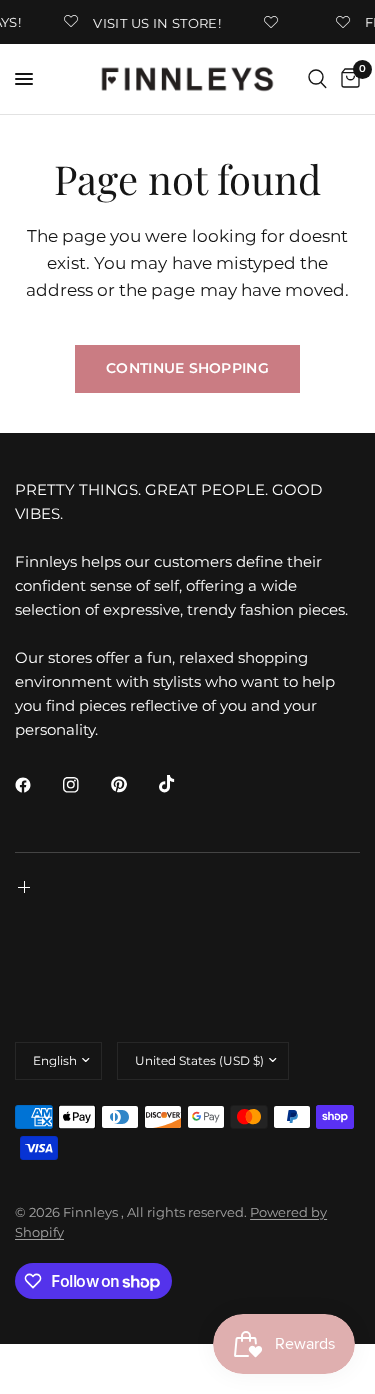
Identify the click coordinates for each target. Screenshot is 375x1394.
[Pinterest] (133, 784)
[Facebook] (37, 785)
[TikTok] (181, 784)
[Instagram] (85, 785)
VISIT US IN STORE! (155, 22)
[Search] (317, 79)
